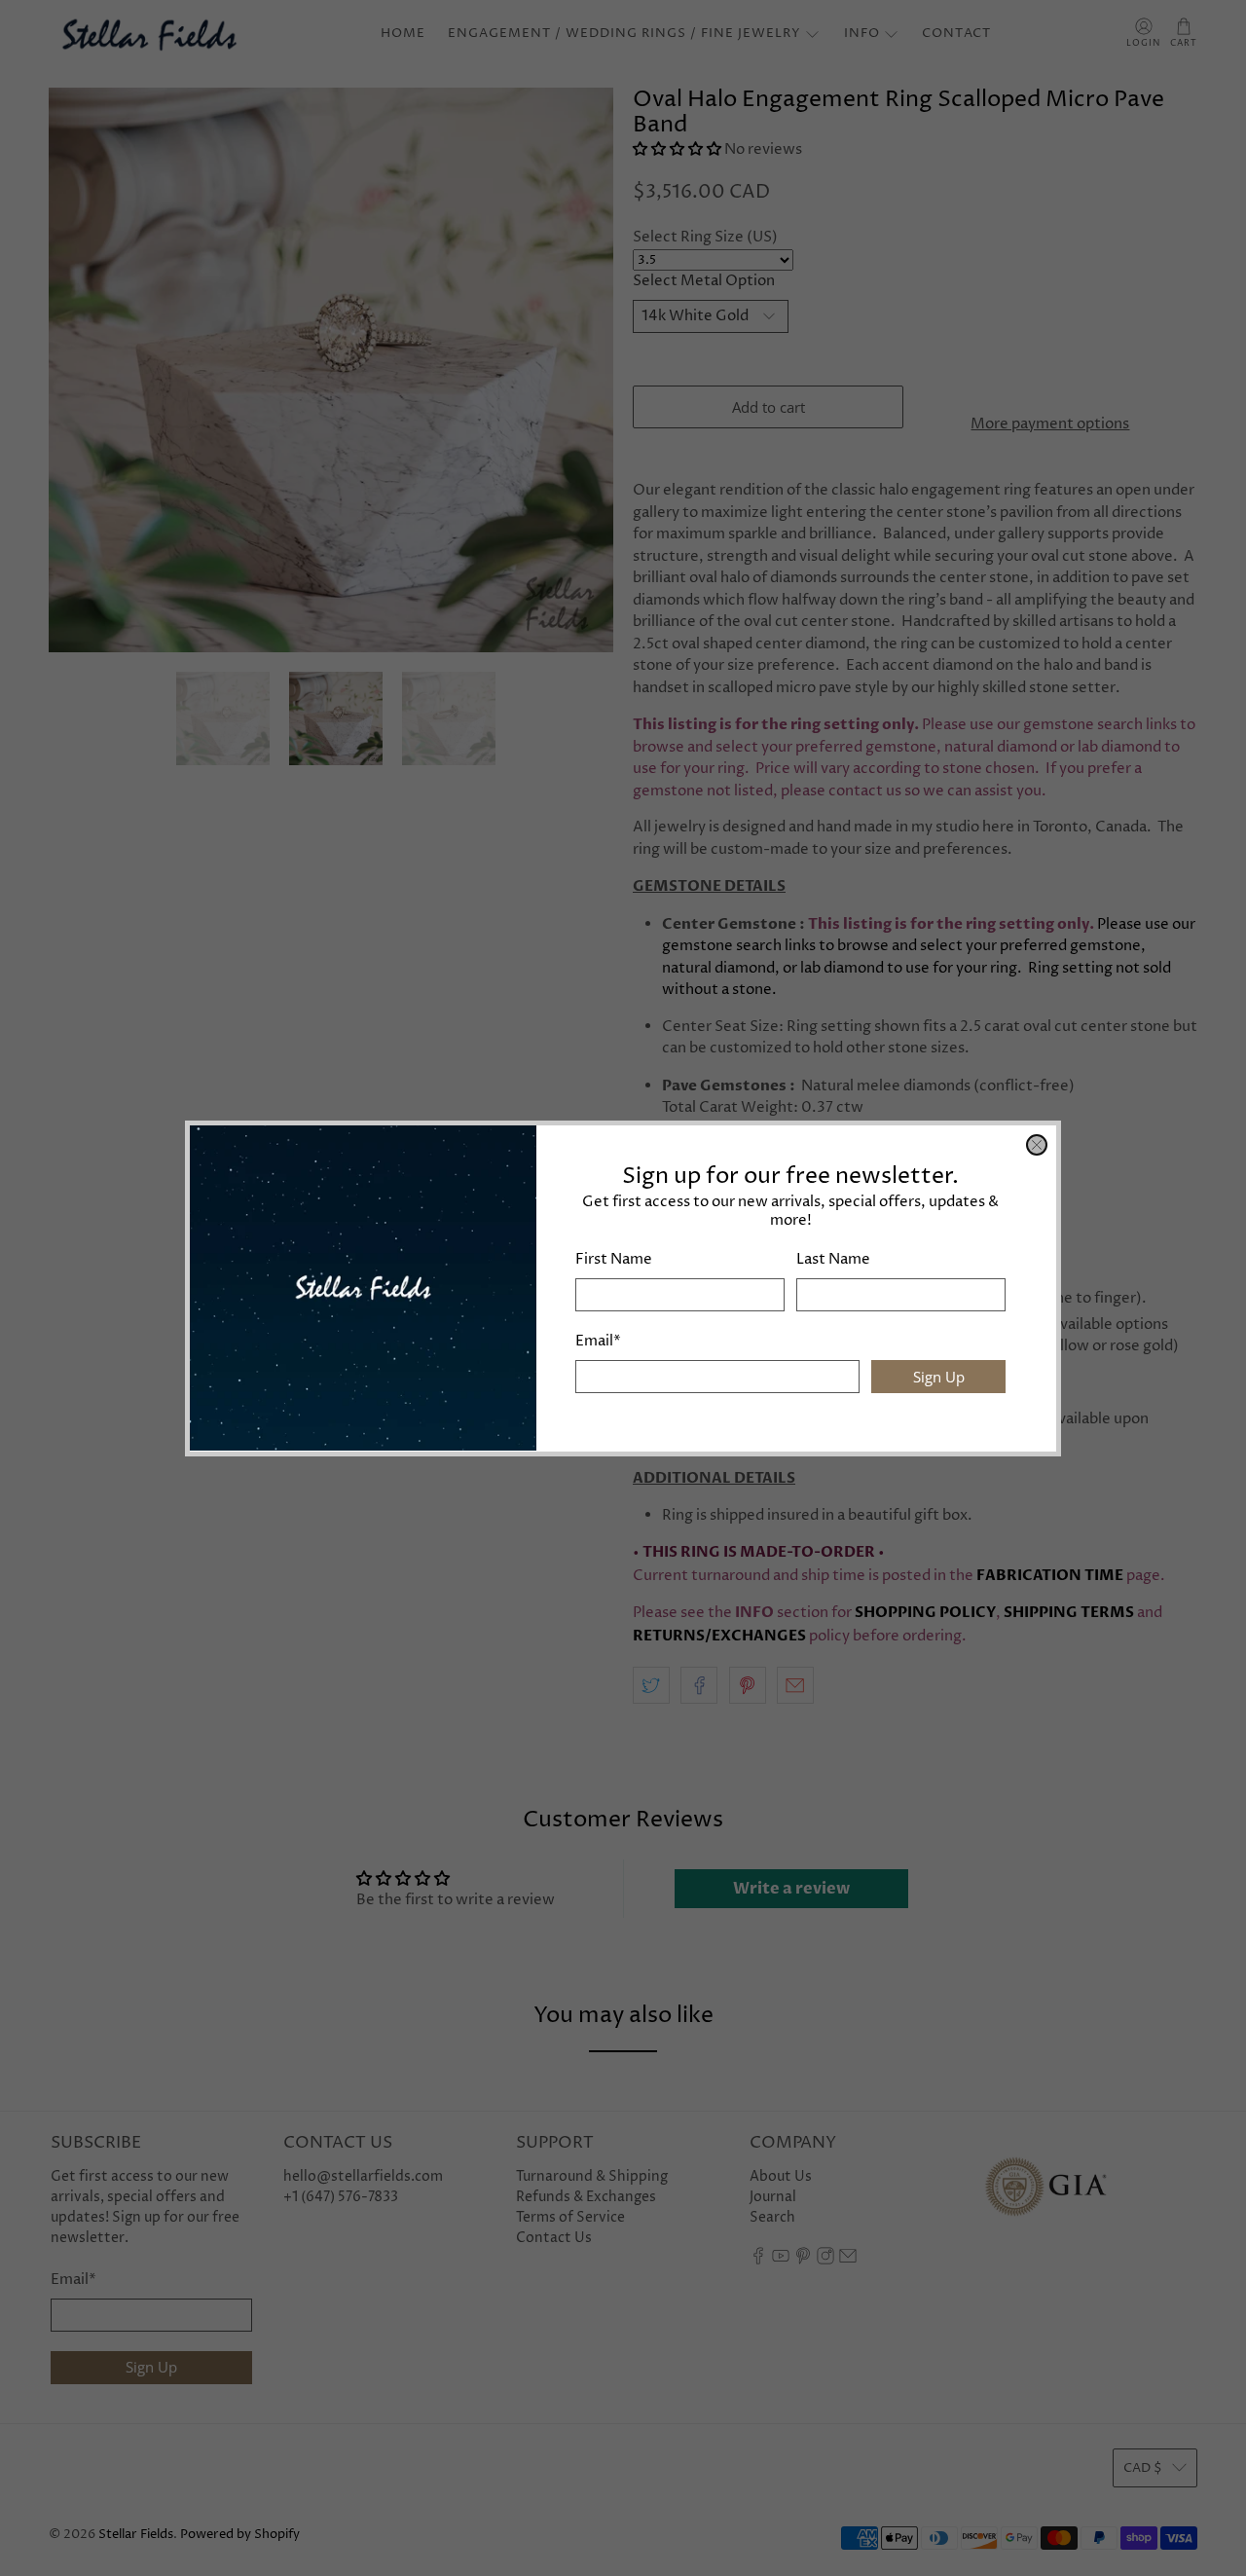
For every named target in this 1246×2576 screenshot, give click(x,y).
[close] (1037, 1145)
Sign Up (939, 1376)
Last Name (833, 1259)
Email (598, 1341)
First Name (614, 1259)
